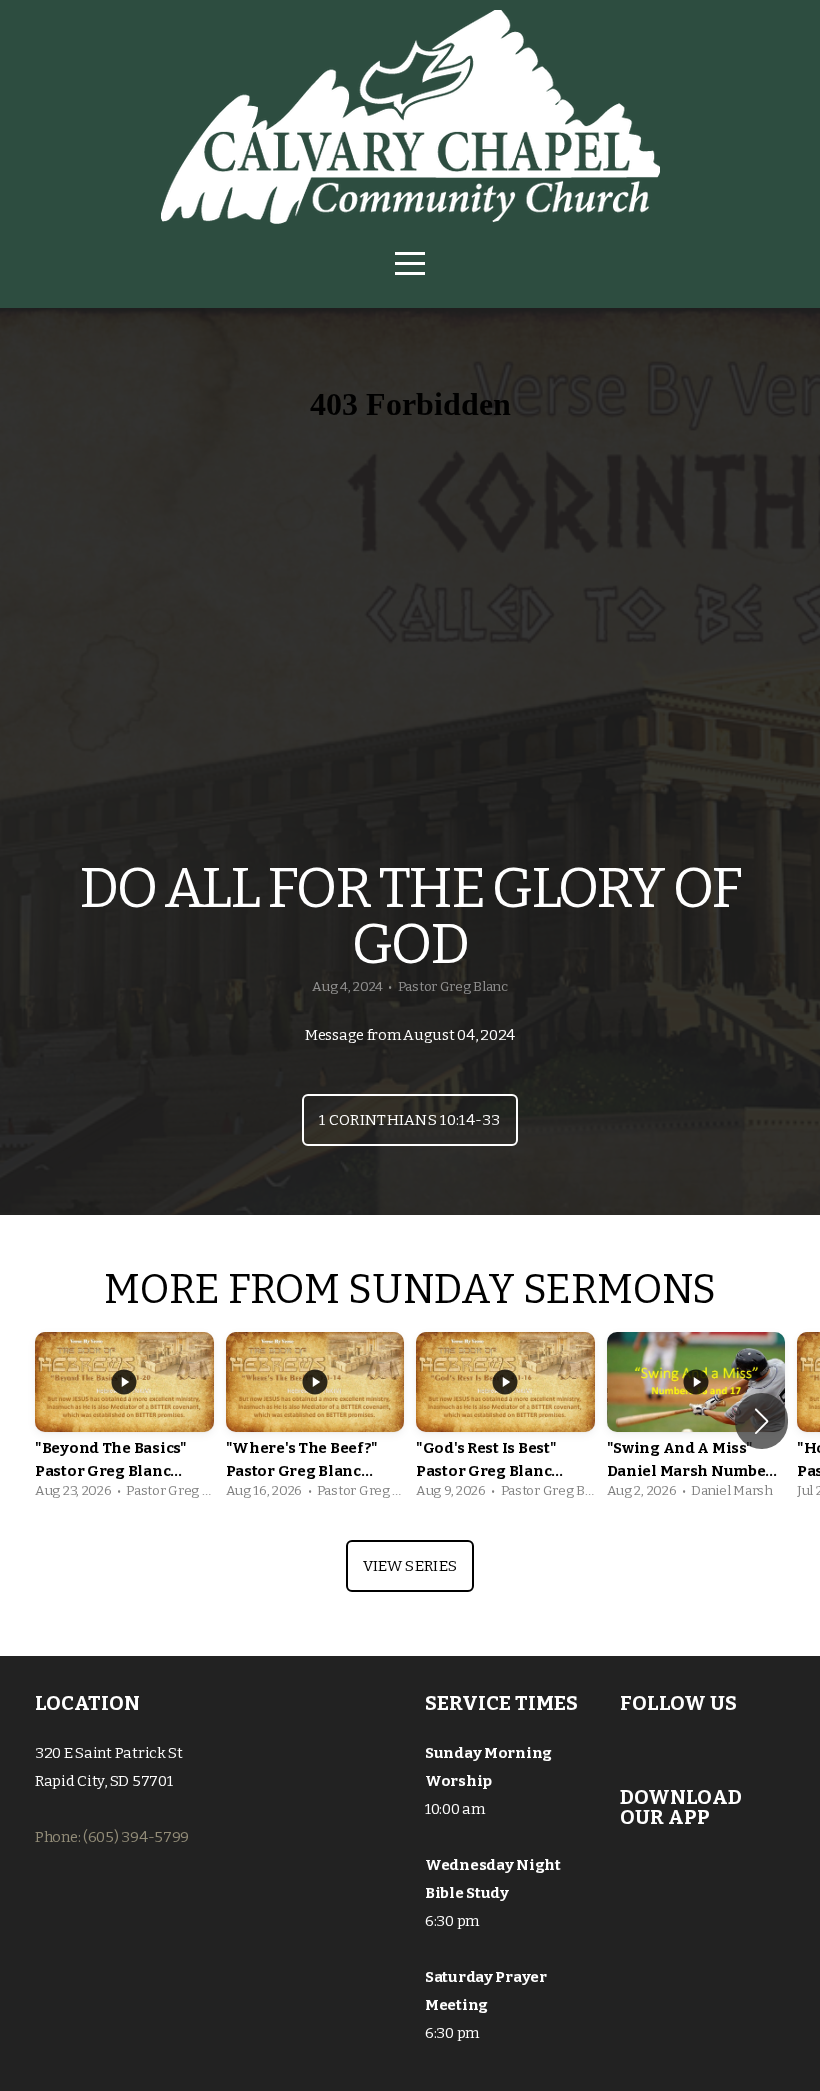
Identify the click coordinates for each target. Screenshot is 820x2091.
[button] (761, 1421)
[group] (124, 1421)
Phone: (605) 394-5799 (112, 1837)
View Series (410, 1566)
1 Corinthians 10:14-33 (410, 1120)
